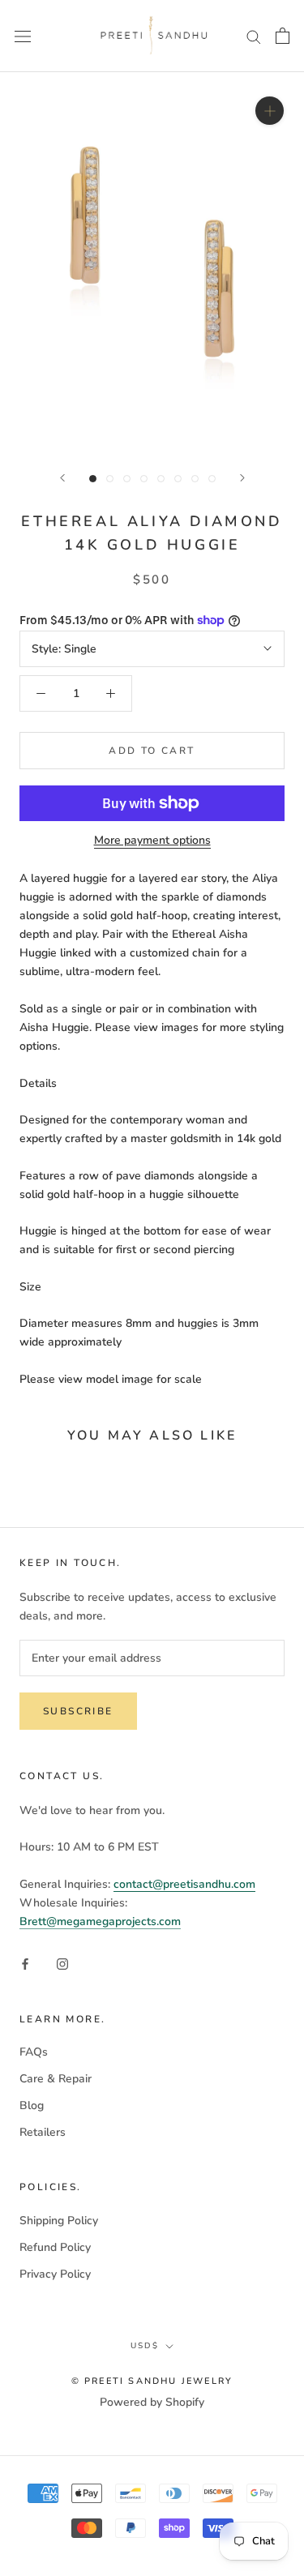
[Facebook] (25, 1964)
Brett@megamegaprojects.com (100, 1921)
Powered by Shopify (152, 2402)
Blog (32, 2105)
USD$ (145, 2346)
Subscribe (78, 1711)
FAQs (34, 2052)
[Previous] (62, 478)
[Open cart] (283, 36)
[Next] (242, 478)
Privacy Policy (55, 2274)
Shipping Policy (59, 2221)
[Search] (254, 36)
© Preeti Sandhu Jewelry (152, 2381)
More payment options (152, 840)
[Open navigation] (23, 36)
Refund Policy (55, 2247)
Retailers (43, 2132)
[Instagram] (62, 1964)
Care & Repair (56, 2079)
